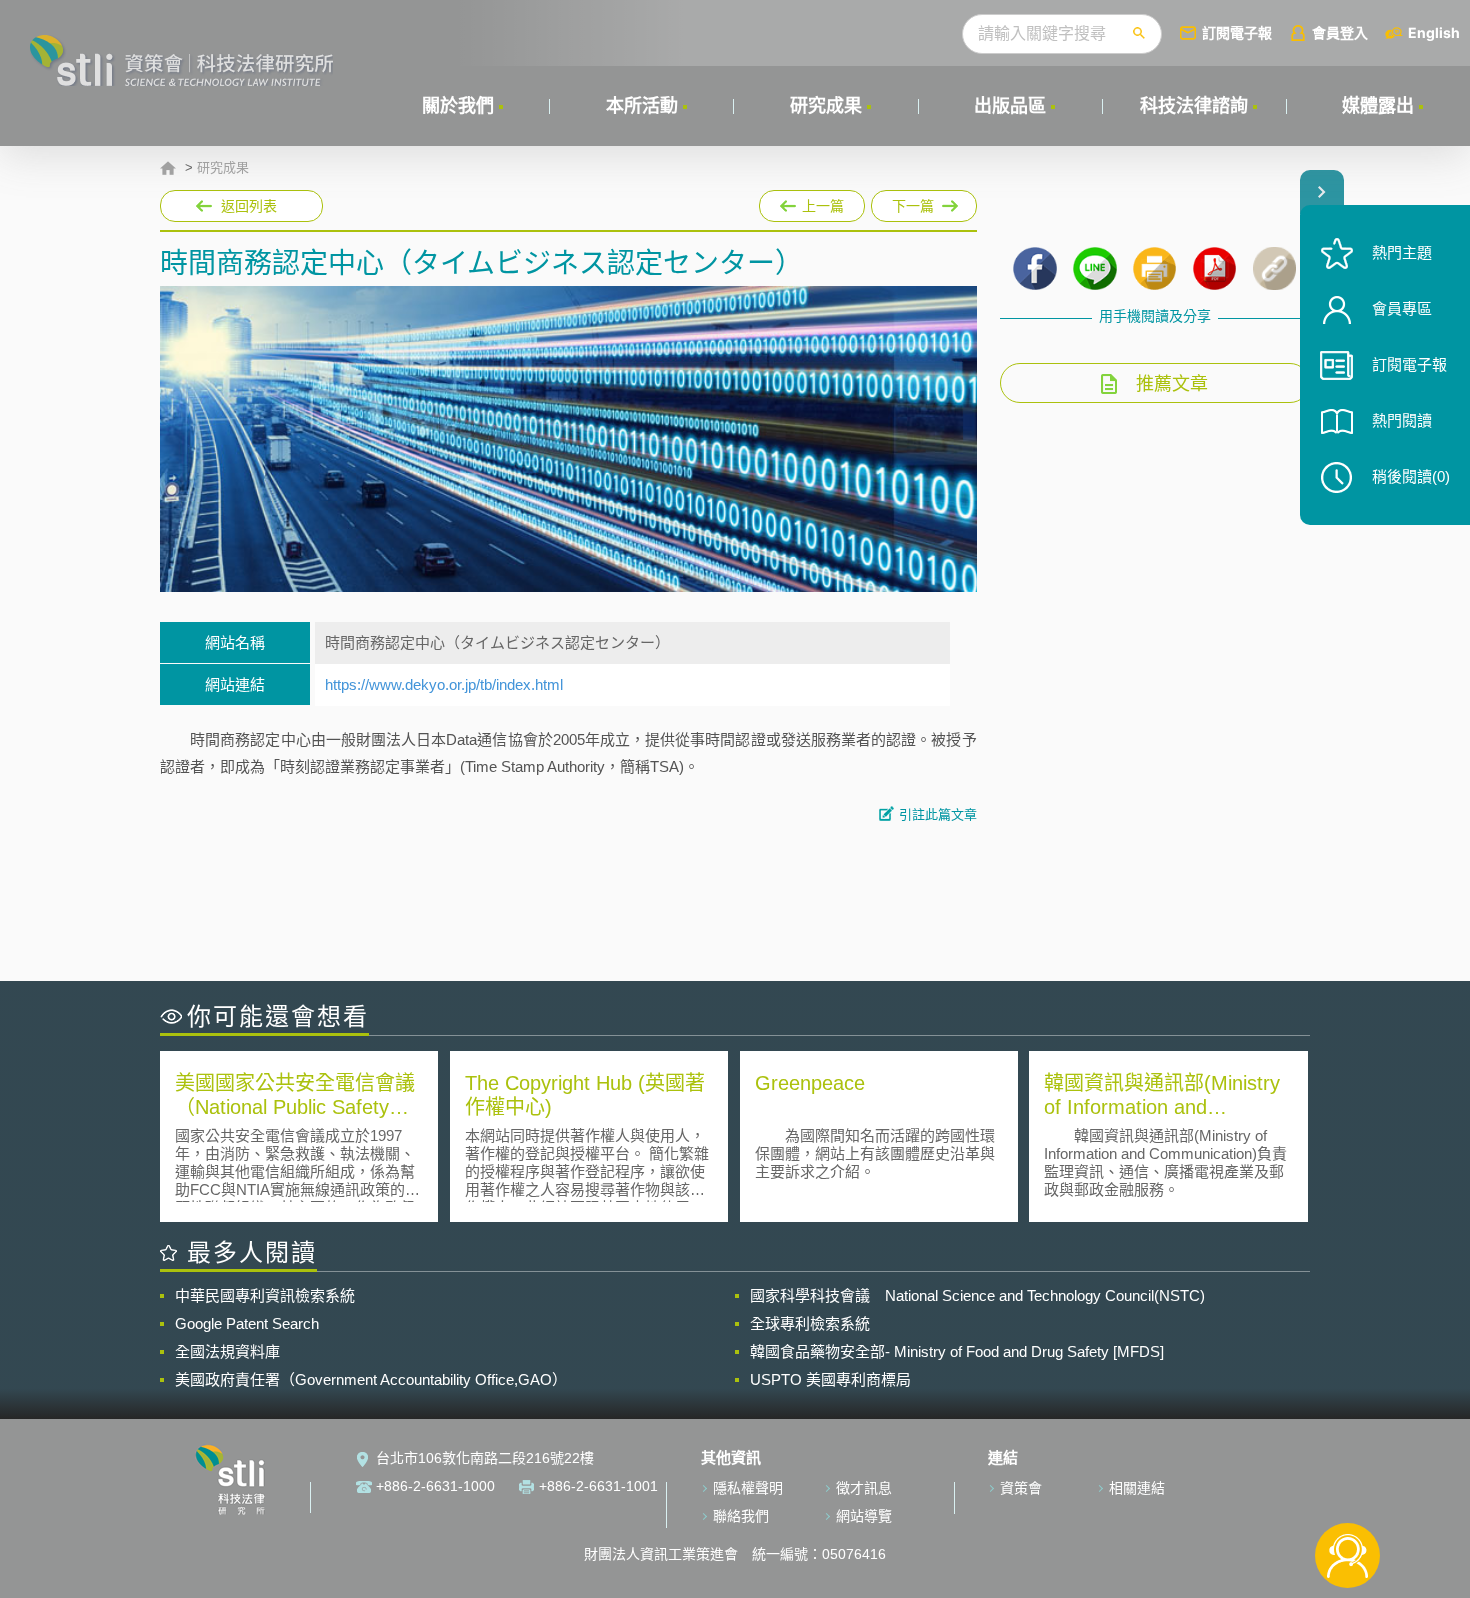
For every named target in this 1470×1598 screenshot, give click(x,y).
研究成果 (826, 106)
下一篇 (924, 202)
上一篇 (810, 202)
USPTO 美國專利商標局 (830, 1379)
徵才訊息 (864, 1488)
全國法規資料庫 (227, 1351)
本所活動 (642, 106)
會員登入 (1340, 32)
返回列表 (249, 206)
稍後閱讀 (1411, 476)
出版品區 (1010, 106)
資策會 (1021, 1488)
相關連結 (1137, 1488)
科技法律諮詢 (1194, 106)
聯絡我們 (741, 1516)
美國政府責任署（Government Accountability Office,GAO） (371, 1379)
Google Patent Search (247, 1323)
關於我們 (458, 106)
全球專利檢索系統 (810, 1323)
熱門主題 (1402, 252)
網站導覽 (864, 1516)
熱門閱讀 (1402, 420)
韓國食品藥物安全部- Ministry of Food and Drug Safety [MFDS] (957, 1351)
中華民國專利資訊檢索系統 (265, 1295)
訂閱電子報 (1237, 32)
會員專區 (1402, 308)
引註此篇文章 (938, 814)
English (1434, 32)
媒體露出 (1378, 106)
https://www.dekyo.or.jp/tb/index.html (444, 684)
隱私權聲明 (748, 1488)
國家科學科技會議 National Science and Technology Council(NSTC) (977, 1295)
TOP (1347, 1489)
